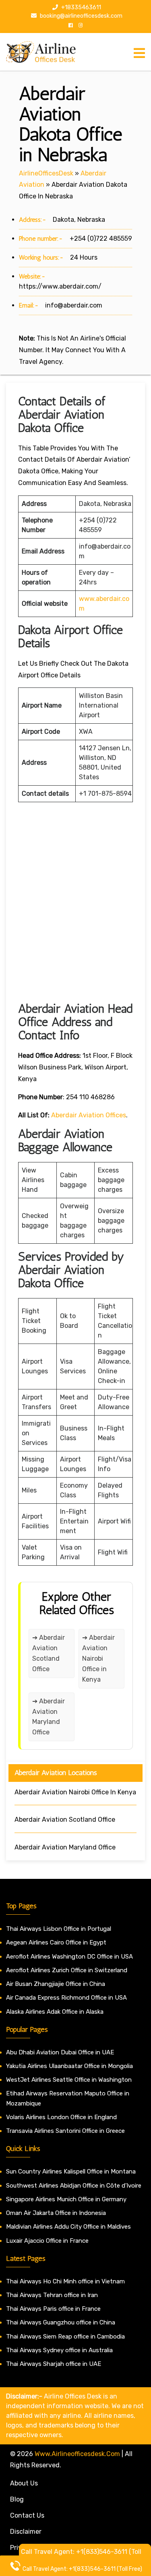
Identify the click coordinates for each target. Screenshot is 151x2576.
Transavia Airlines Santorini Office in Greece (65, 2131)
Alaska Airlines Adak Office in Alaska (55, 2012)
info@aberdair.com (74, 305)
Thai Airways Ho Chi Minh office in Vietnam (65, 2281)
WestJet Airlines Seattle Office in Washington (69, 2080)
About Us (24, 2483)
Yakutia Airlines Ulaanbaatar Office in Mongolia (69, 2066)
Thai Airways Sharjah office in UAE (54, 2364)
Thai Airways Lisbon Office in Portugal (59, 1929)
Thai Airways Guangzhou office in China (61, 2322)
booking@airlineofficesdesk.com (81, 16)
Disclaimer (26, 2532)
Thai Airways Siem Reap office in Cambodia (65, 2337)
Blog (17, 2499)
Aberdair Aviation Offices (89, 1115)
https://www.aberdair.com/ (60, 286)
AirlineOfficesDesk (46, 173)
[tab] (139, 53)
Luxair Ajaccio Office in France (47, 2241)
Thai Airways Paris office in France (53, 2309)
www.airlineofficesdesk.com (77, 2454)
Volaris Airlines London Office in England (61, 2117)
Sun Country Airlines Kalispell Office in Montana (72, 2171)
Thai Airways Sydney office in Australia (59, 2350)
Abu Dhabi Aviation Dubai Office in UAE (60, 2052)
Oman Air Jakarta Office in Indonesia (56, 2213)
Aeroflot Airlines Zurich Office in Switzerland (67, 1970)
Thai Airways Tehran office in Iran (52, 2295)
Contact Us (27, 2515)
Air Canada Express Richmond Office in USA (66, 1998)
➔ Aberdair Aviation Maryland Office (49, 1717)
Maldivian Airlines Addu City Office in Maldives (68, 2227)
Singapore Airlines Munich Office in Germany (66, 2199)
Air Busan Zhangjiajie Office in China (56, 1984)
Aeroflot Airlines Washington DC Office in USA (69, 1957)
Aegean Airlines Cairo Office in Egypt (56, 1942)
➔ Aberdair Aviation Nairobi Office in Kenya (98, 1659)
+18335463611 (81, 7)
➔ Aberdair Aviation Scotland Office (49, 1653)
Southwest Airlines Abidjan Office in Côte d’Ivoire (74, 2186)
